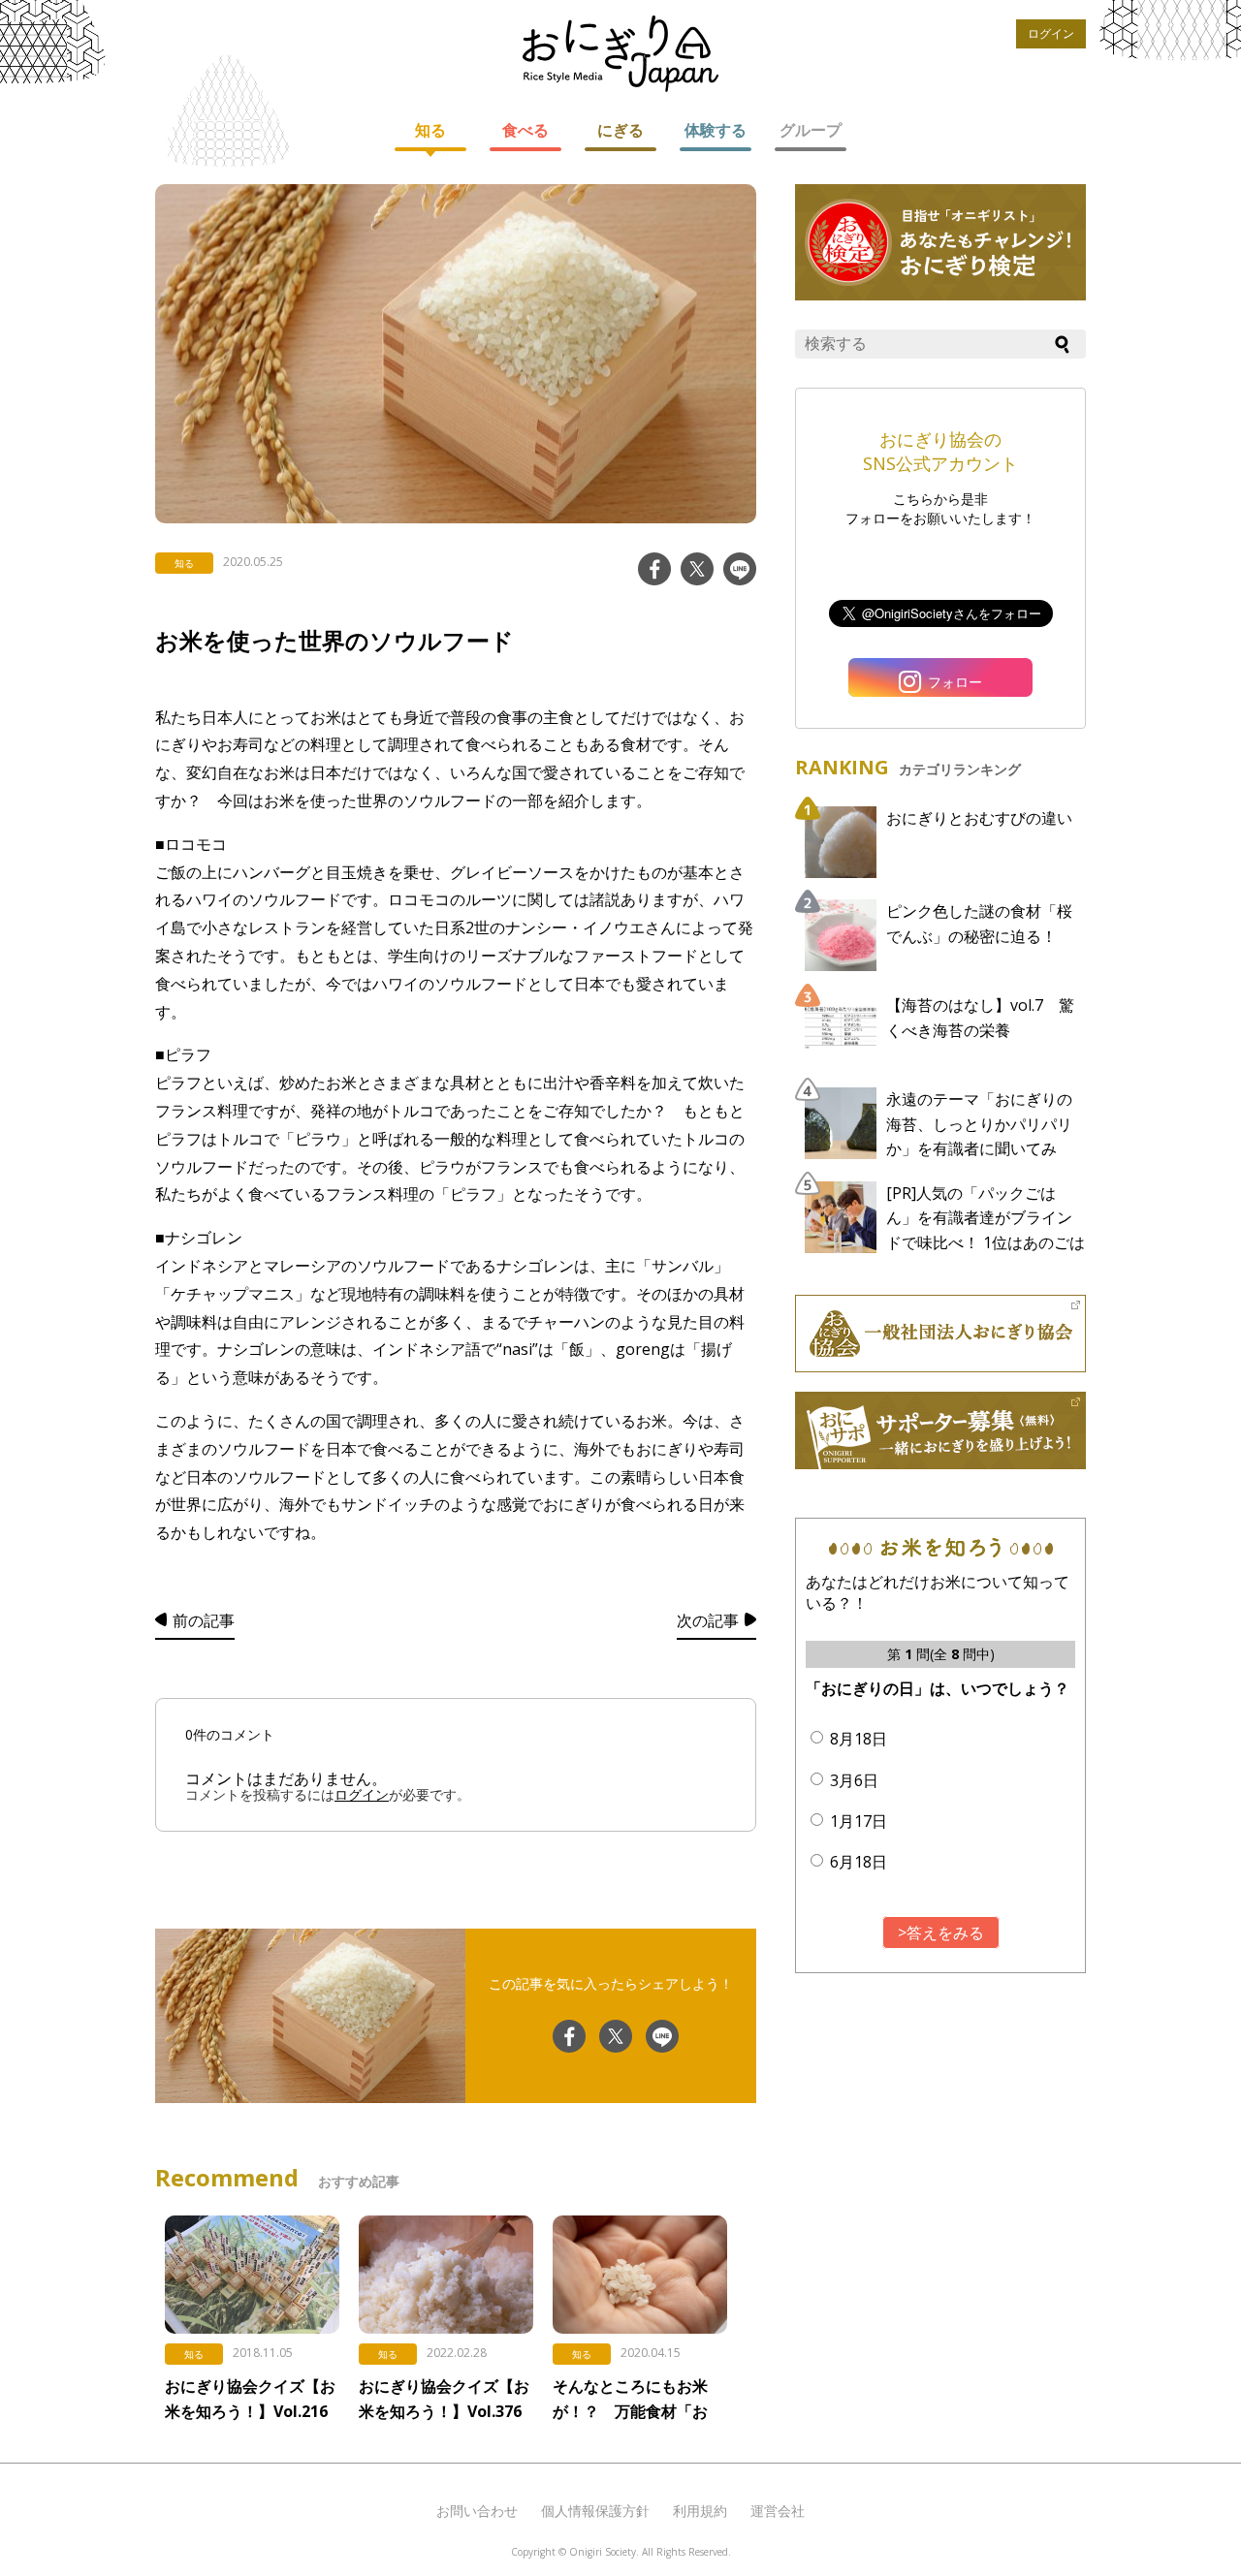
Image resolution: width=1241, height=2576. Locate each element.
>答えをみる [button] (941, 1932)
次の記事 (708, 1620)
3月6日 (854, 1780)
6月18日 (859, 1862)
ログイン (1051, 33)
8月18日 (859, 1739)
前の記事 (204, 1620)
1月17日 (859, 1821)
